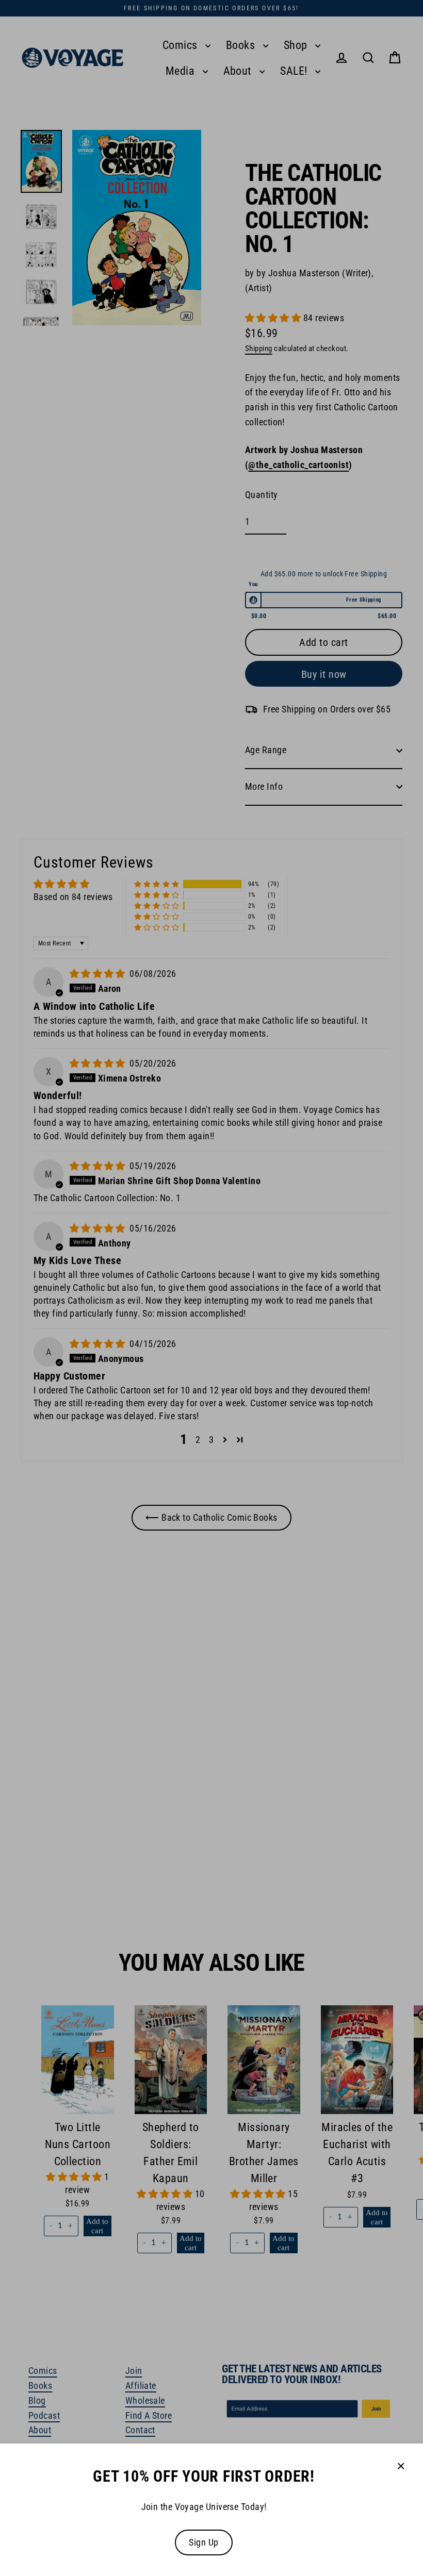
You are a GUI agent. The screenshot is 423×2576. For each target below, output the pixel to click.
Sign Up (204, 2542)
